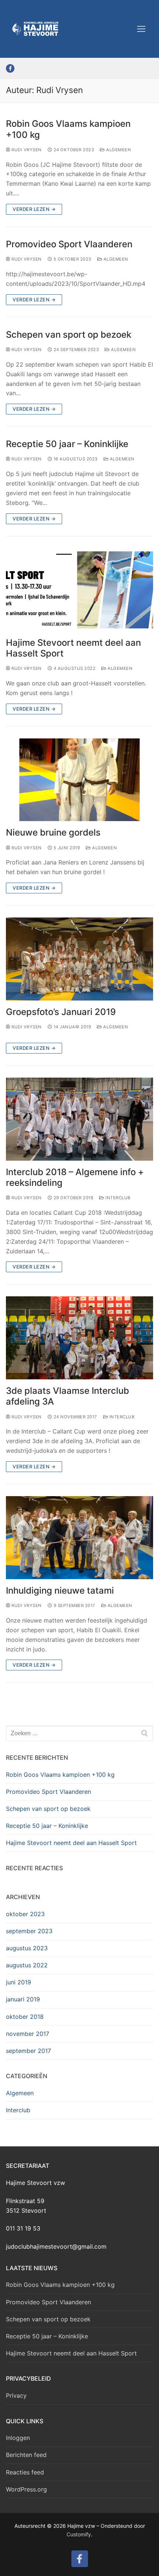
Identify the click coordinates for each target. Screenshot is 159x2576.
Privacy (16, 2395)
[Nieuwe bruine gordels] (79, 780)
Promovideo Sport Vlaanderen (69, 244)
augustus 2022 (27, 1965)
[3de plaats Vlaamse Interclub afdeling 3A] (79, 1338)
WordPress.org (26, 2489)
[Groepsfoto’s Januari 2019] (79, 959)
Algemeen (118, 150)
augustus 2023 (27, 1948)
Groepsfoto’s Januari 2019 (61, 1012)
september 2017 (28, 2051)
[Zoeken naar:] (79, 1733)
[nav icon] (141, 29)
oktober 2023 (25, 1914)
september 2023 (29, 1931)
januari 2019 (23, 1999)
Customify (79, 2534)
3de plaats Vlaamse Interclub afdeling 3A (67, 1396)
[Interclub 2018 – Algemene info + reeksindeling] (79, 1119)
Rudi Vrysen (26, 150)
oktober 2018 (25, 2017)
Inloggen (18, 2438)
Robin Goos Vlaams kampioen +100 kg (68, 129)
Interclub (117, 1198)
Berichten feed (26, 2455)
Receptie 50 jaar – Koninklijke (67, 444)
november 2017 (28, 2034)
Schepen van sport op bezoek (69, 335)
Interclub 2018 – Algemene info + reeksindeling (75, 1177)
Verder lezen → (34, 209)
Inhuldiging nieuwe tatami (60, 1590)
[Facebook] (10, 68)
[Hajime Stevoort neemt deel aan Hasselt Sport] (79, 590)
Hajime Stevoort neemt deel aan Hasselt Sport (73, 648)
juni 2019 (18, 1982)
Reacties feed (25, 2472)
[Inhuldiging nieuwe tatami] (79, 1538)
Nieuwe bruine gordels (53, 832)
